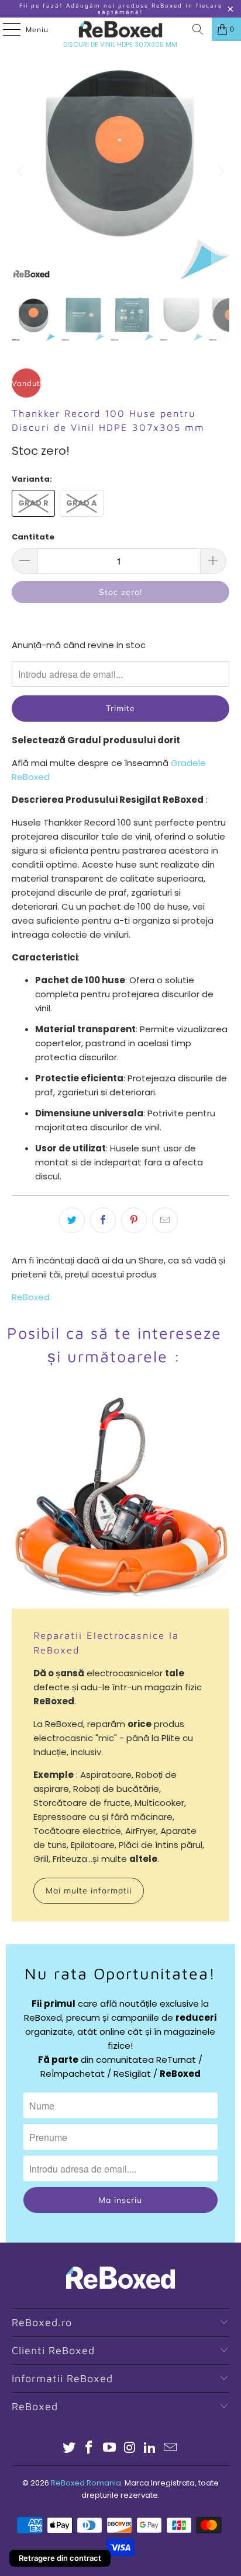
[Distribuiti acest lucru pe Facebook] (103, 1220)
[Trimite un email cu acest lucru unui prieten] (165, 1220)
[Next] (221, 171)
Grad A (82, 503)
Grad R (33, 503)
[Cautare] (198, 29)
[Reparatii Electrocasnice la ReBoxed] (120, 1500)
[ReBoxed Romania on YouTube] (110, 2448)
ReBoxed (31, 1297)
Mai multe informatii (89, 1891)
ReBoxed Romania (86, 2483)
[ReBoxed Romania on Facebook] (89, 2448)
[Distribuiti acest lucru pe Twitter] (72, 1220)
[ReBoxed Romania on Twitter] (69, 2448)
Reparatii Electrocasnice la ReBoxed (106, 1642)
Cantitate (33, 537)
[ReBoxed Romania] (120, 29)
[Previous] (20, 171)
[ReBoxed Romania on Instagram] (130, 2448)
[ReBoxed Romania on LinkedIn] (150, 2448)
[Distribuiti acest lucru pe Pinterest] (134, 1220)
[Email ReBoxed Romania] (171, 2448)
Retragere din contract (60, 2558)
